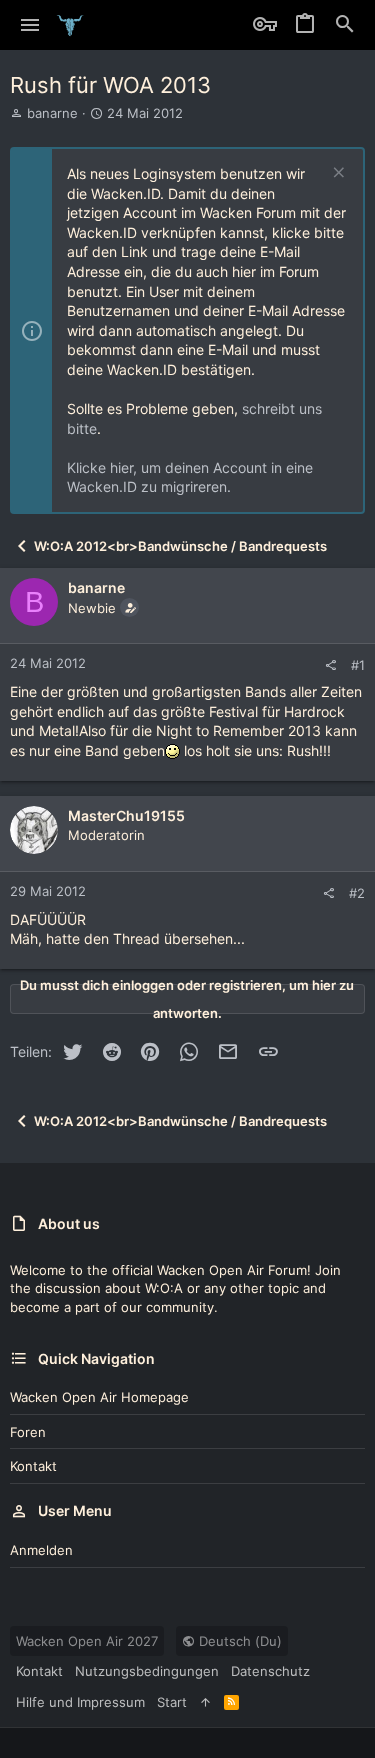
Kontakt (33, 1466)
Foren (28, 1432)
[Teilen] (330, 665)
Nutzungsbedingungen (147, 1671)
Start (172, 1702)
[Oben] (205, 1702)
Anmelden (41, 1550)
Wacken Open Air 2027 (87, 1641)
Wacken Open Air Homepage (99, 1397)
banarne (52, 113)
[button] (30, 25)
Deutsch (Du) (238, 1641)
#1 (358, 665)
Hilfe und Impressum (80, 1702)
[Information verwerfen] (336, 174)
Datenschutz (270, 1671)
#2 (357, 893)
